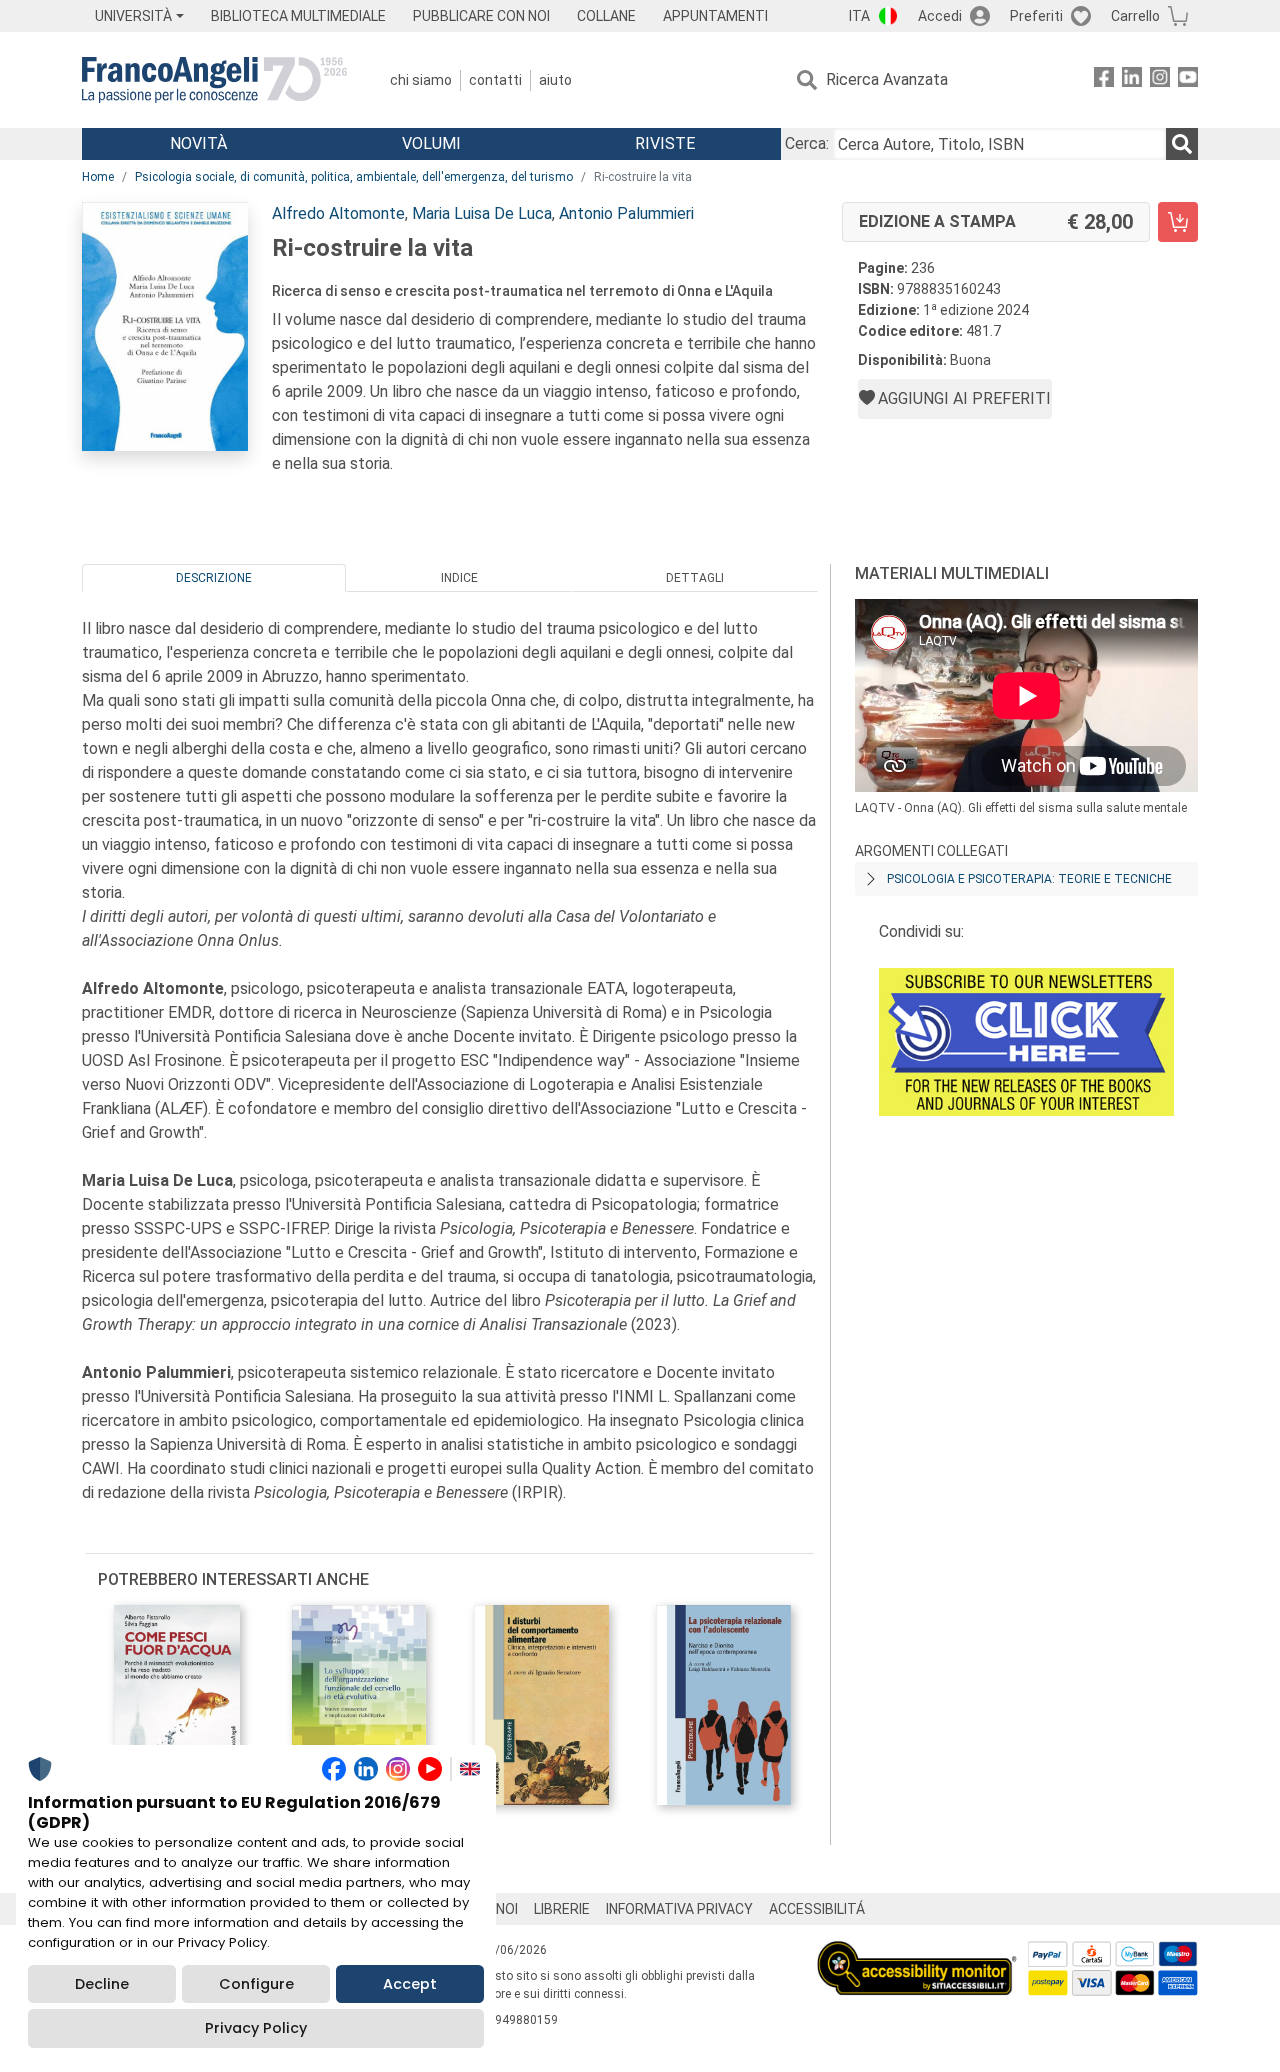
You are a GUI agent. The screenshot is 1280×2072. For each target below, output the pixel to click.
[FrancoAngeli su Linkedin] (1132, 80)
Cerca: (807, 143)
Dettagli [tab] (695, 578)
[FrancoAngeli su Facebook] (1104, 80)
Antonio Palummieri (626, 213)
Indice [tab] (459, 578)
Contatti (495, 80)
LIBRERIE (562, 1909)
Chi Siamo (421, 80)
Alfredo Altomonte (338, 213)
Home (98, 177)
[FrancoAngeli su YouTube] (1188, 80)
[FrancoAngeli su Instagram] (1160, 80)
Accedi (940, 16)
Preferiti (1036, 16)
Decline (102, 1984)
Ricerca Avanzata (887, 79)
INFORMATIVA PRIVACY (679, 1909)
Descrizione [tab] (214, 578)
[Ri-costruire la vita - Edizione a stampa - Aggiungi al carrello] (1178, 222)
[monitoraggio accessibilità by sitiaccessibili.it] (917, 1952)
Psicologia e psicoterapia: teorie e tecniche (1029, 879)
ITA (859, 16)
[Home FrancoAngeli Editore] (214, 80)
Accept (410, 1984)
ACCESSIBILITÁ (817, 1909)
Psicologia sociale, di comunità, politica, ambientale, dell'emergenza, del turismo (354, 177)
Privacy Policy (256, 2028)
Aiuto (555, 80)
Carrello (1135, 16)
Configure (256, 1984)
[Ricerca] (1182, 144)
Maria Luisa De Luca (482, 213)
